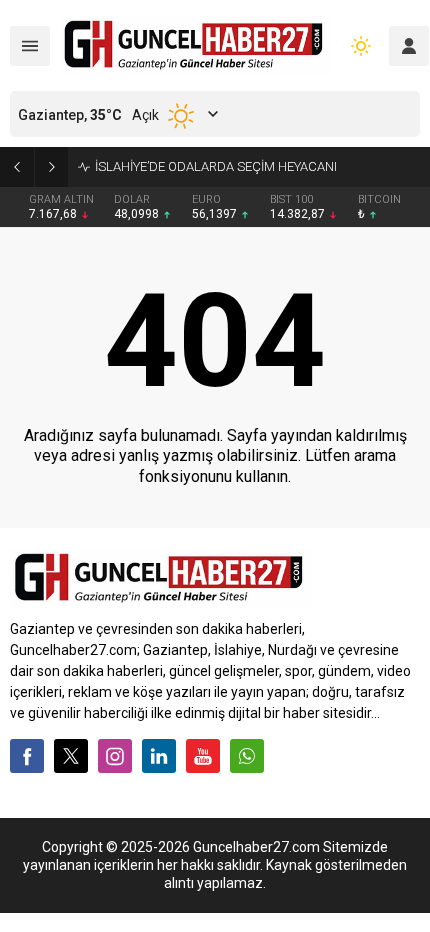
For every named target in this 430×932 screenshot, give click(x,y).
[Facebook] (27, 756)
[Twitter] (71, 756)
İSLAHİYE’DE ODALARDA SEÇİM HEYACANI (216, 166)
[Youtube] (203, 756)
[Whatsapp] (247, 756)
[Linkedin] (159, 756)
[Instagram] (115, 756)
